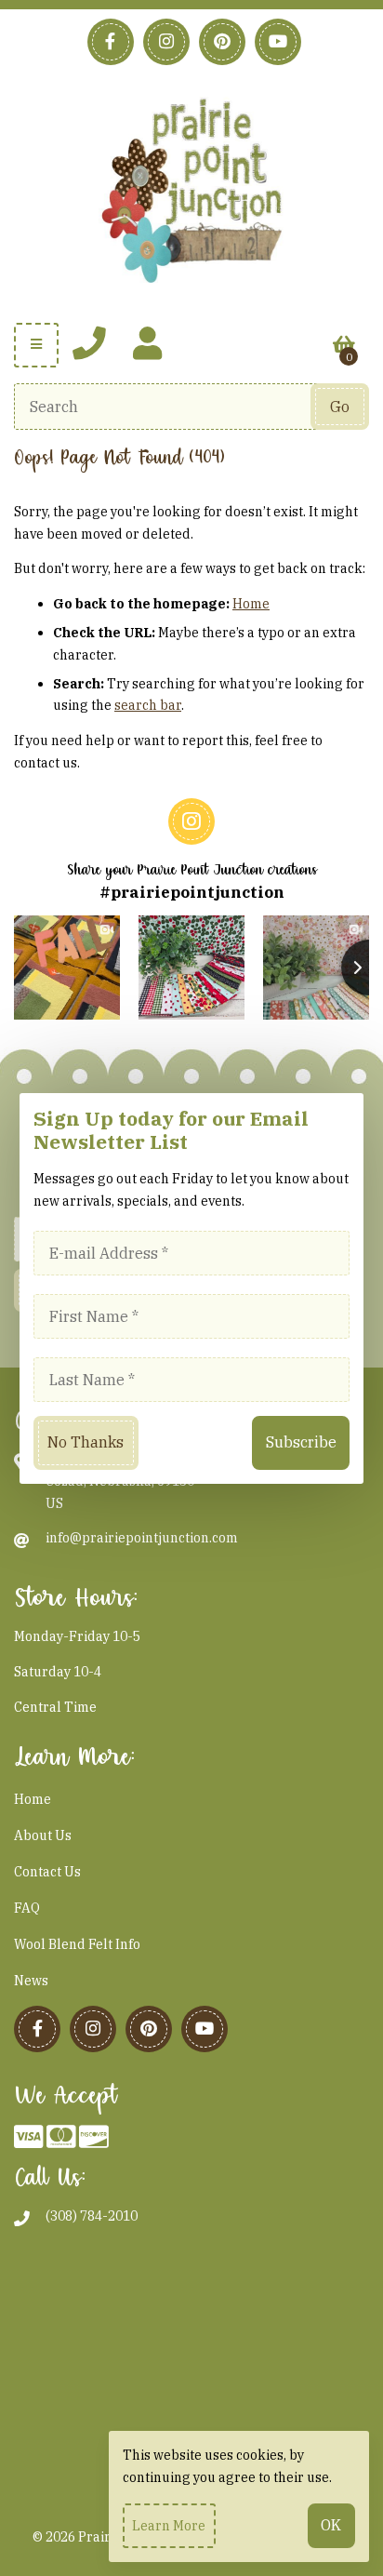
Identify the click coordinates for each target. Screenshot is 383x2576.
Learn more (169, 2526)
